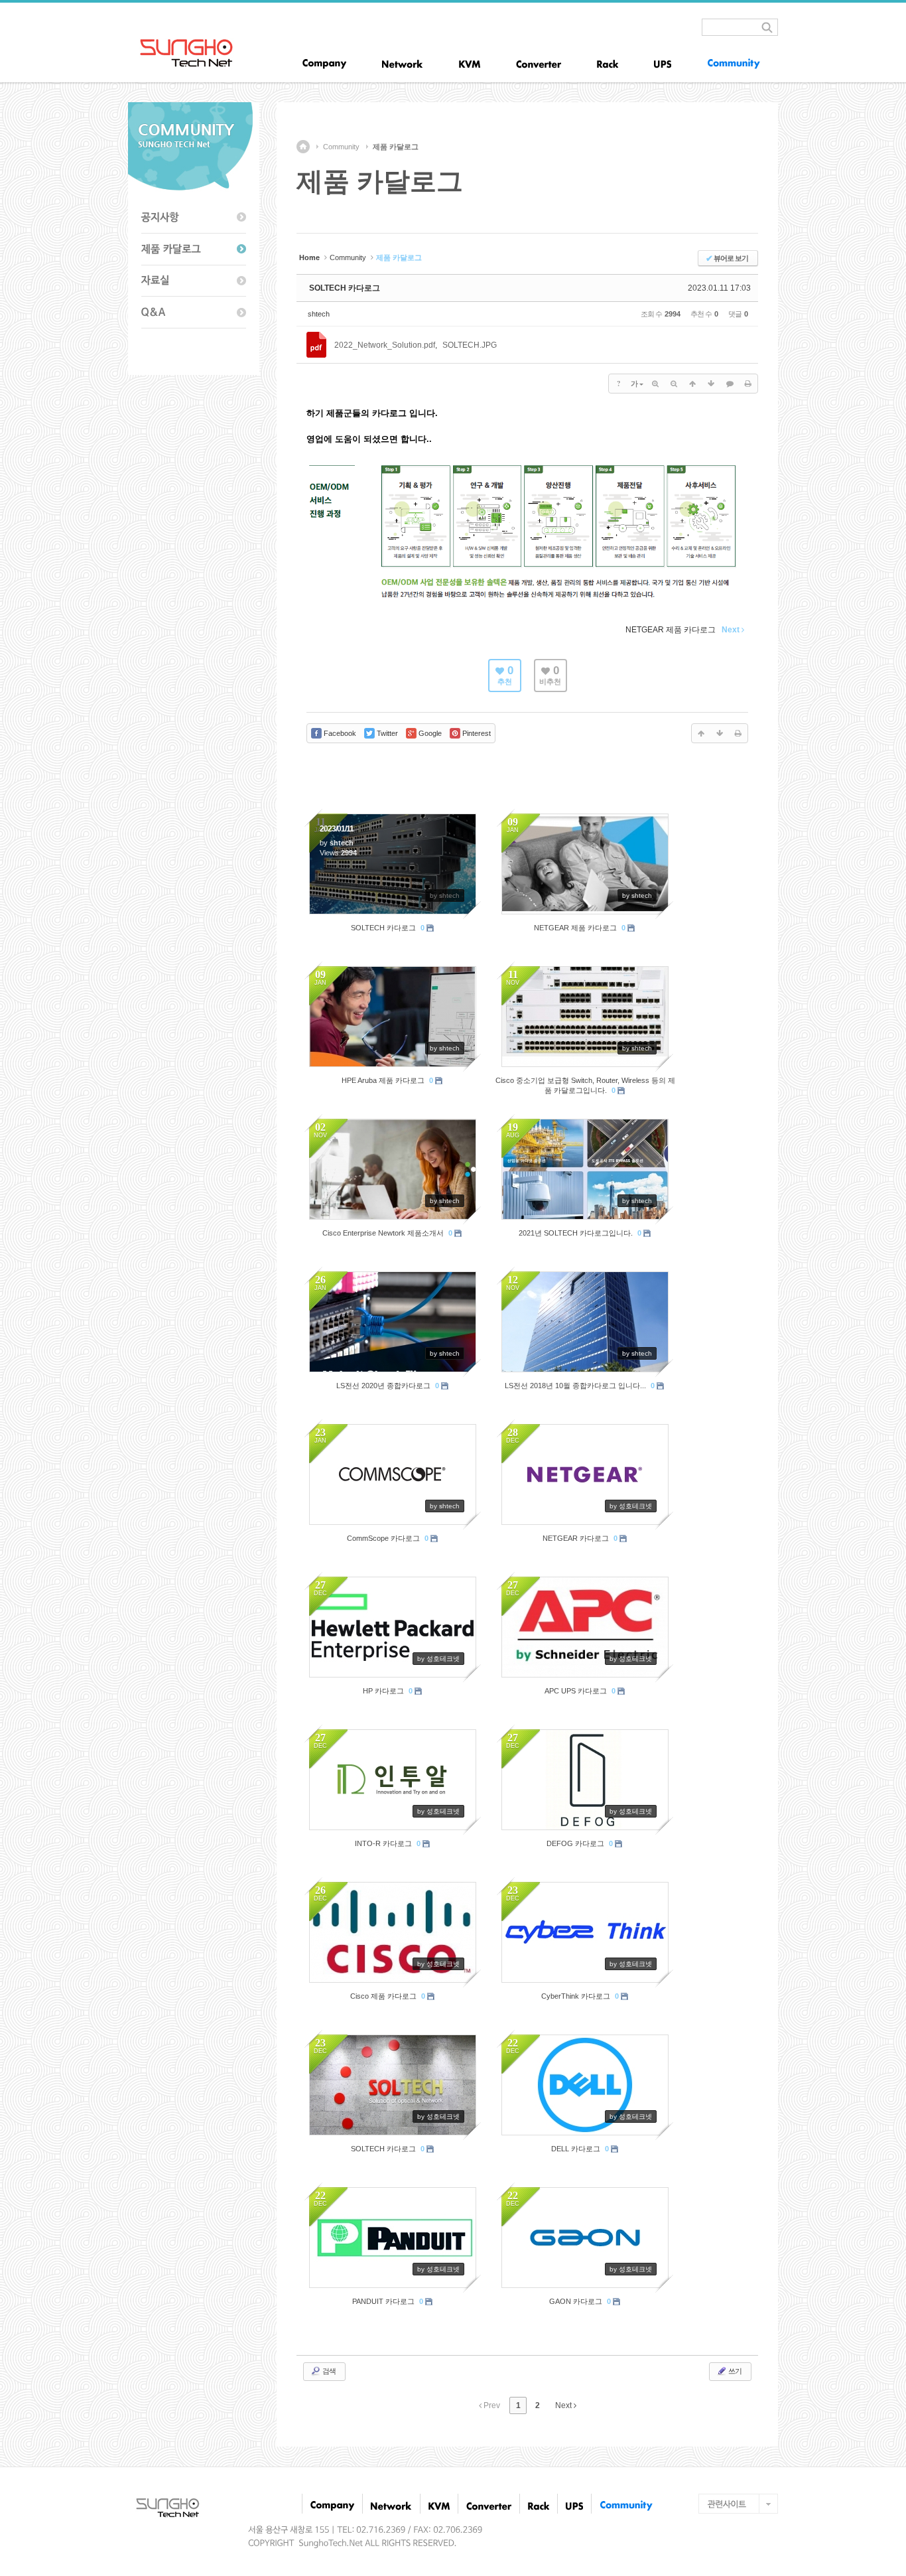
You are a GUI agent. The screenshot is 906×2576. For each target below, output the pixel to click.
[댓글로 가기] (730, 384)
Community (341, 147)
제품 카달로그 (396, 147)
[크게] (655, 384)
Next (564, 2405)
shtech (319, 314)
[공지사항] (194, 218)
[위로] (692, 384)
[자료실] (194, 281)
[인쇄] (748, 384)
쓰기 (734, 2371)
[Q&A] (194, 313)
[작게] (674, 384)
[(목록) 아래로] (711, 384)
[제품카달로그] (194, 250)
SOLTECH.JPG (470, 345)
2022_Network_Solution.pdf (385, 345)
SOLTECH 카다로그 (345, 288)
